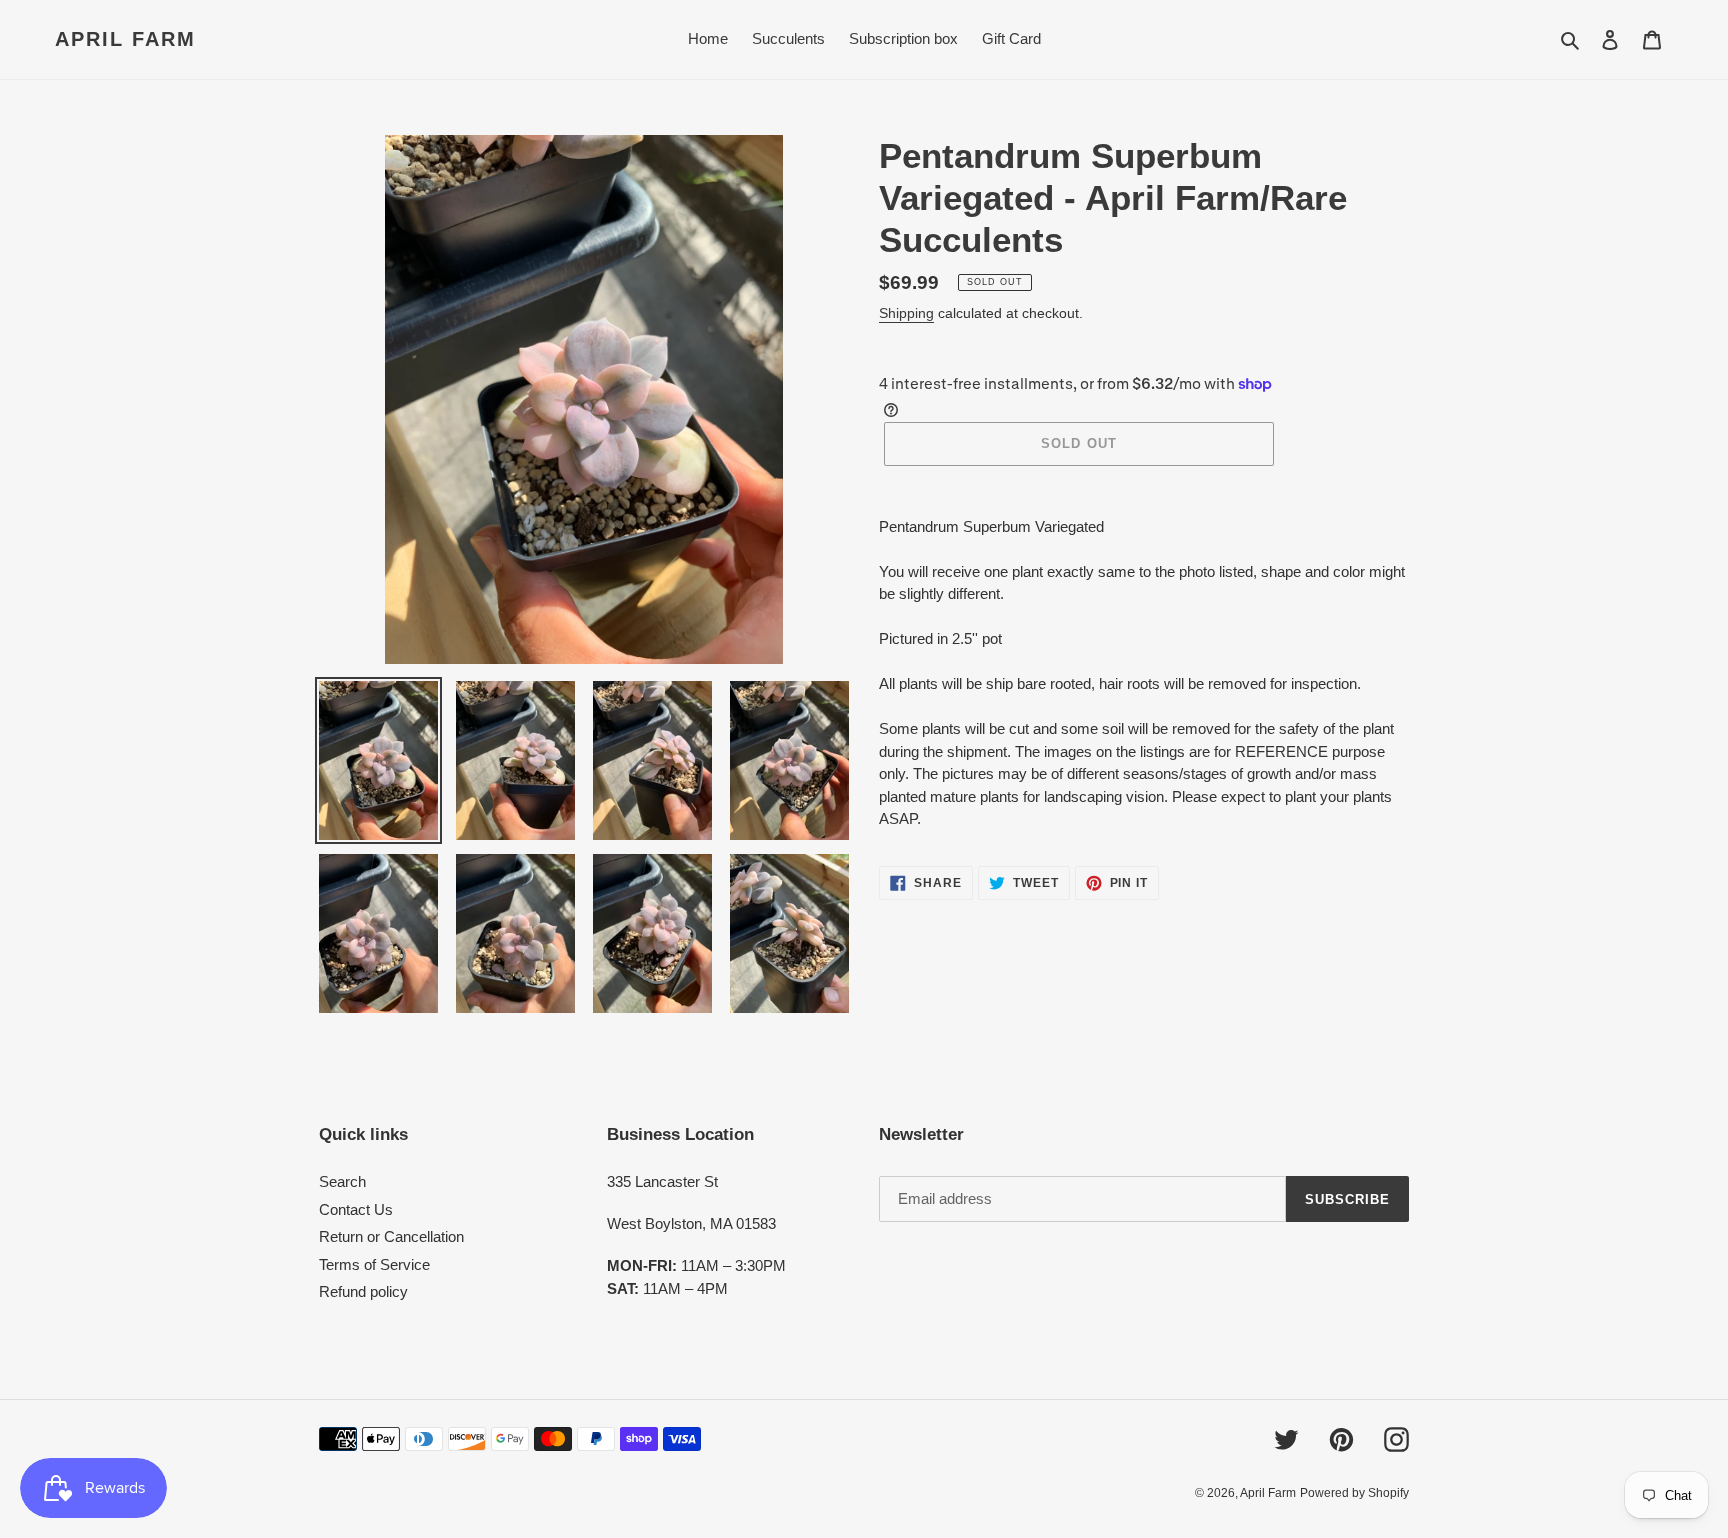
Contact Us (356, 1209)
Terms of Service (374, 1264)
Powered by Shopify (1354, 1493)
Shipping (906, 313)
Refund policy (363, 1291)
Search (342, 1181)
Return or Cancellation (391, 1236)
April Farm (125, 39)
